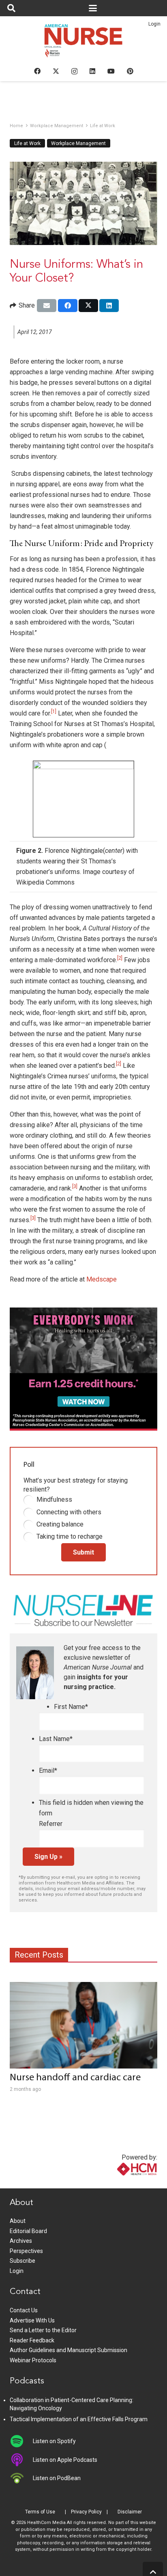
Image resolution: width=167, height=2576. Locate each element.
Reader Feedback (32, 2340)
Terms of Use (40, 2512)
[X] (56, 71)
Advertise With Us (32, 2320)
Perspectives (26, 2251)
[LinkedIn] (92, 71)
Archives (21, 2241)
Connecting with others (69, 1512)
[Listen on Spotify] (21, 2441)
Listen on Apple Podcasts (65, 2460)
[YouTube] (111, 71)
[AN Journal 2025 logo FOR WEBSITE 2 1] (84, 43)
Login (154, 24)
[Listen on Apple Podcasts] (21, 2460)
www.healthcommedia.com (120, 2183)
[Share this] (68, 306)
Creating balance (60, 1524)
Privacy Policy (86, 2512)
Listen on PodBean (57, 2478)
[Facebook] (37, 71)
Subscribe (22, 2261)
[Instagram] (74, 72)
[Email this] (47, 306)
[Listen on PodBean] (21, 2478)
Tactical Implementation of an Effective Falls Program (79, 2419)
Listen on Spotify (54, 2441)
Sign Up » (48, 1857)
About (18, 2221)
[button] (11, 8)
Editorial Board (28, 2231)
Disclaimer (130, 2512)
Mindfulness (54, 1499)
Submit (83, 1552)
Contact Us (24, 2310)
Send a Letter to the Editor (43, 2330)
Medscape (102, 1279)
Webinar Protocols (33, 2360)
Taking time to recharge (70, 1536)
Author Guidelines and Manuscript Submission (69, 2350)
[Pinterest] (130, 71)
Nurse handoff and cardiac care (75, 2078)
